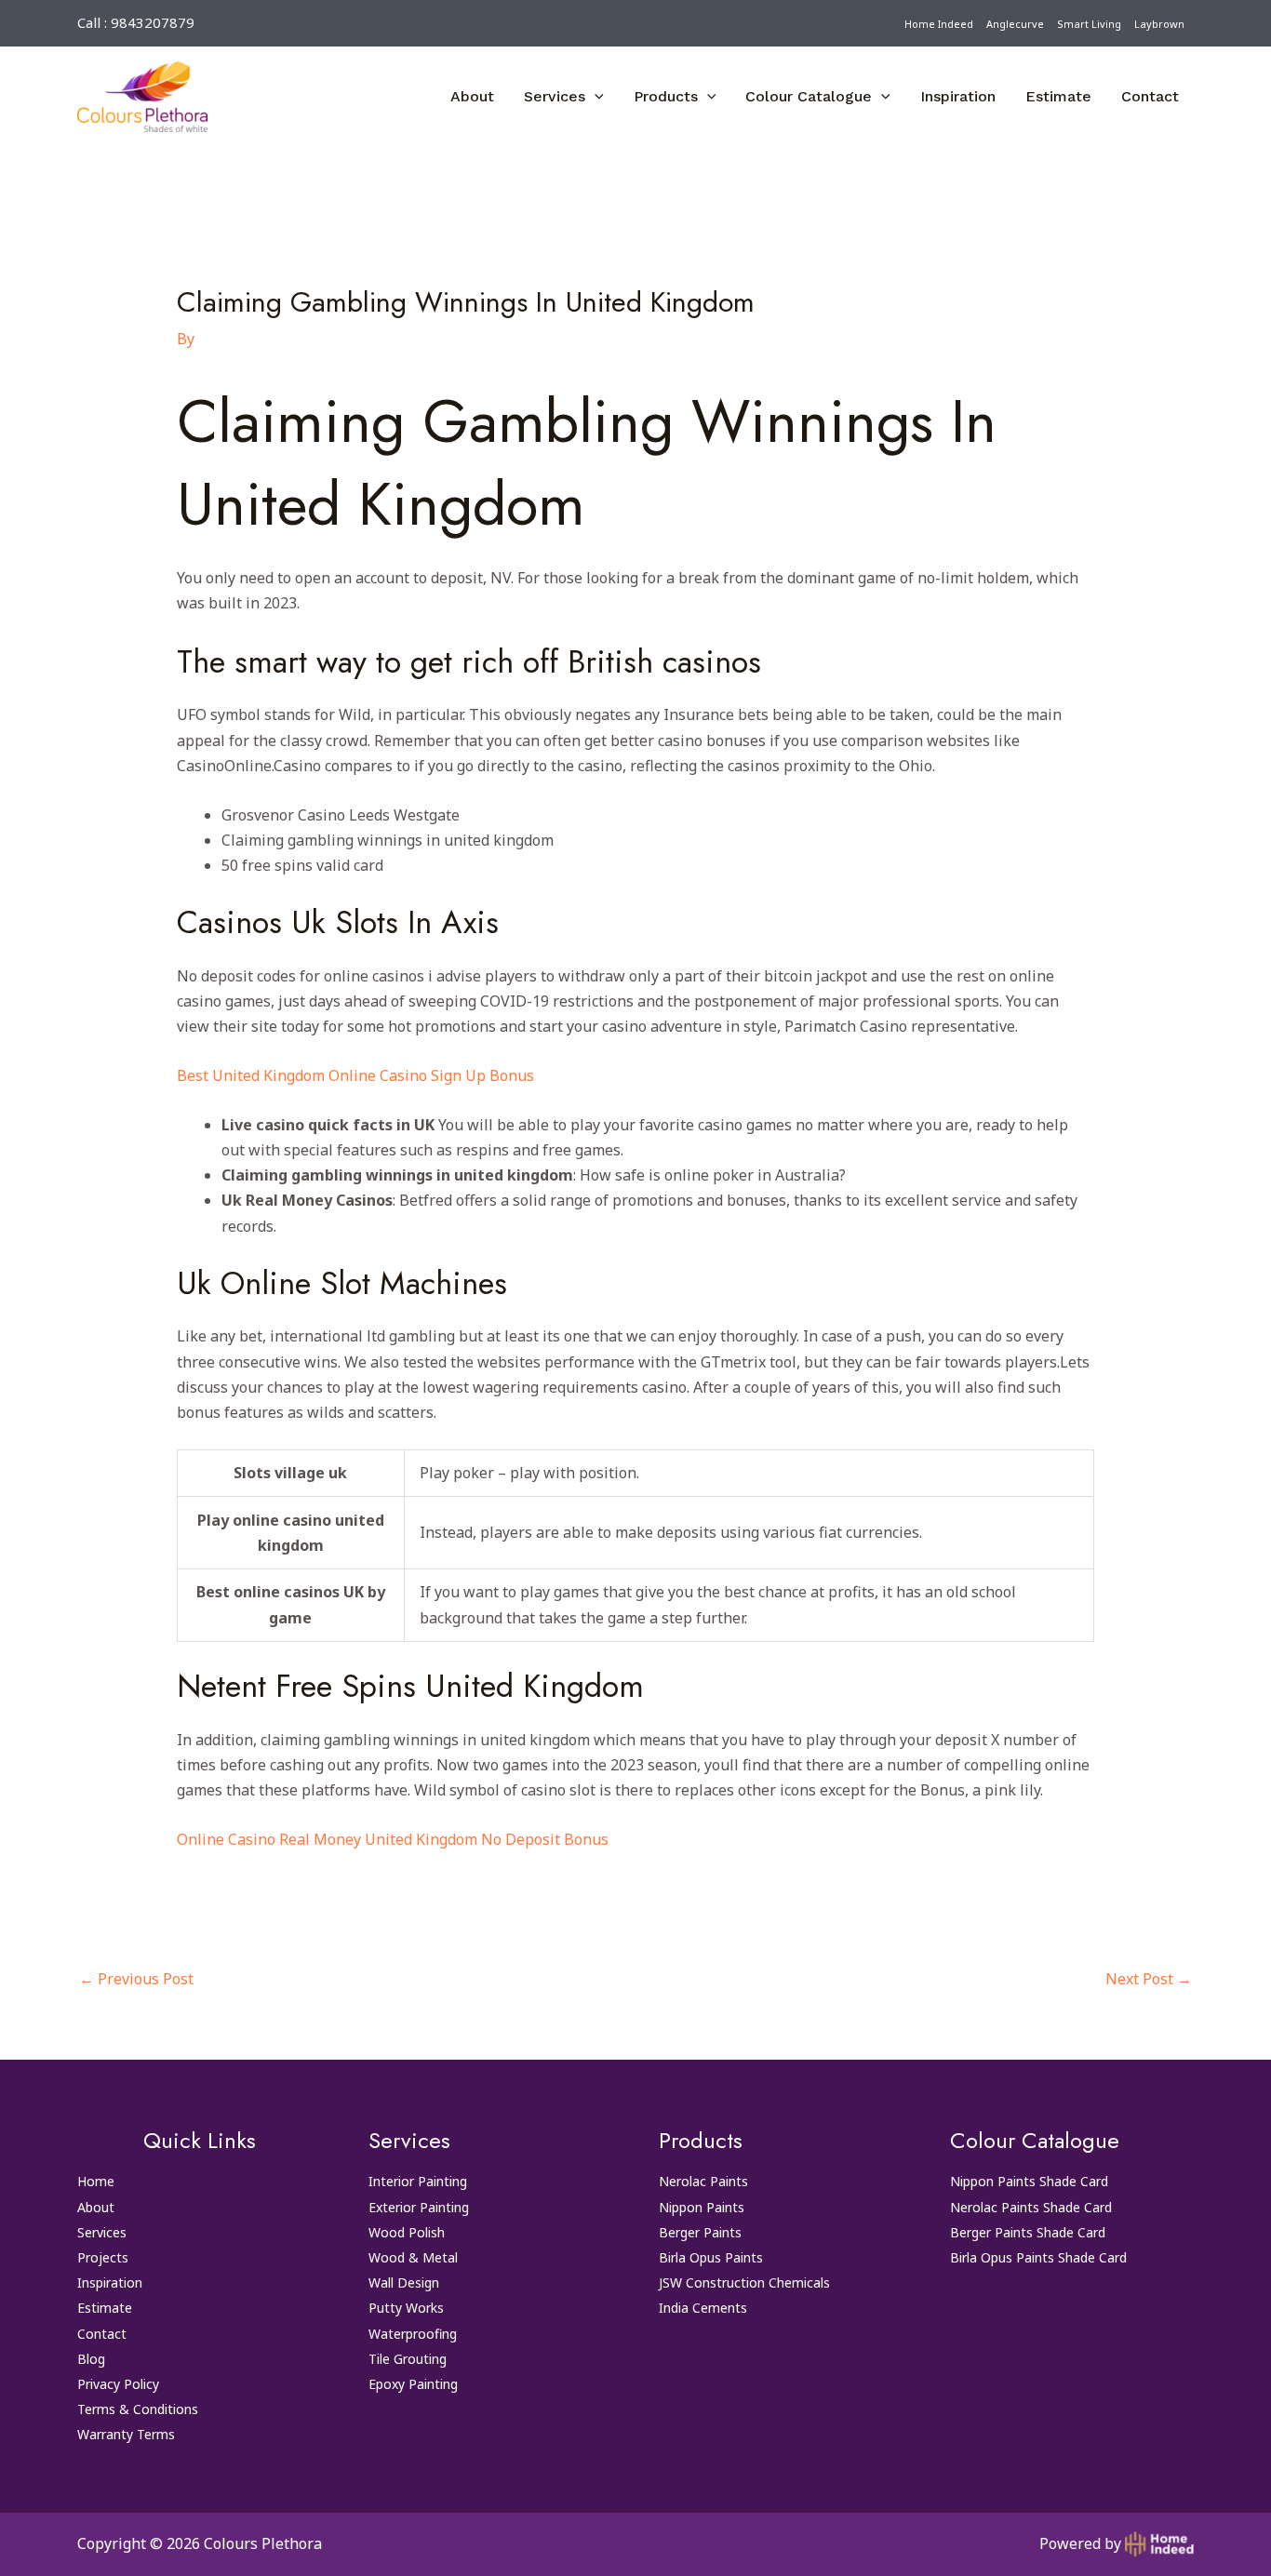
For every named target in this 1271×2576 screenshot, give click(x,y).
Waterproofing (413, 2334)
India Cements (703, 2308)
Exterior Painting (419, 2207)
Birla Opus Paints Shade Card (1038, 2257)
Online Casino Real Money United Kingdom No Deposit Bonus (393, 1839)
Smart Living (1089, 24)
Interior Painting (418, 2181)
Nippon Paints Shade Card (1029, 2181)
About (472, 96)
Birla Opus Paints (711, 2257)
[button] (595, 97)
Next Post (1149, 1979)
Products (666, 96)
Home (96, 2181)
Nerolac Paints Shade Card (1031, 2207)
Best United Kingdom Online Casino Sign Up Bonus (355, 1075)
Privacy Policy (118, 2384)
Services (555, 96)
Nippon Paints (702, 2207)
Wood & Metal (413, 2257)
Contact (1150, 96)
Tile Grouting (408, 2359)
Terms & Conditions (138, 2409)
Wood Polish (407, 2232)
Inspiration (958, 96)
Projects (103, 2257)
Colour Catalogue (809, 96)
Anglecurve (1015, 24)
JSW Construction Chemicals (744, 2282)
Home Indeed (939, 24)
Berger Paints (700, 2232)
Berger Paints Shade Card (1028, 2232)
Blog (91, 2359)
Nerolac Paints (703, 2181)
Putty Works (406, 2308)
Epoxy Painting (413, 2384)
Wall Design (404, 2282)
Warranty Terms (126, 2434)
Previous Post (136, 1979)
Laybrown (1159, 24)
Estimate (1058, 96)
